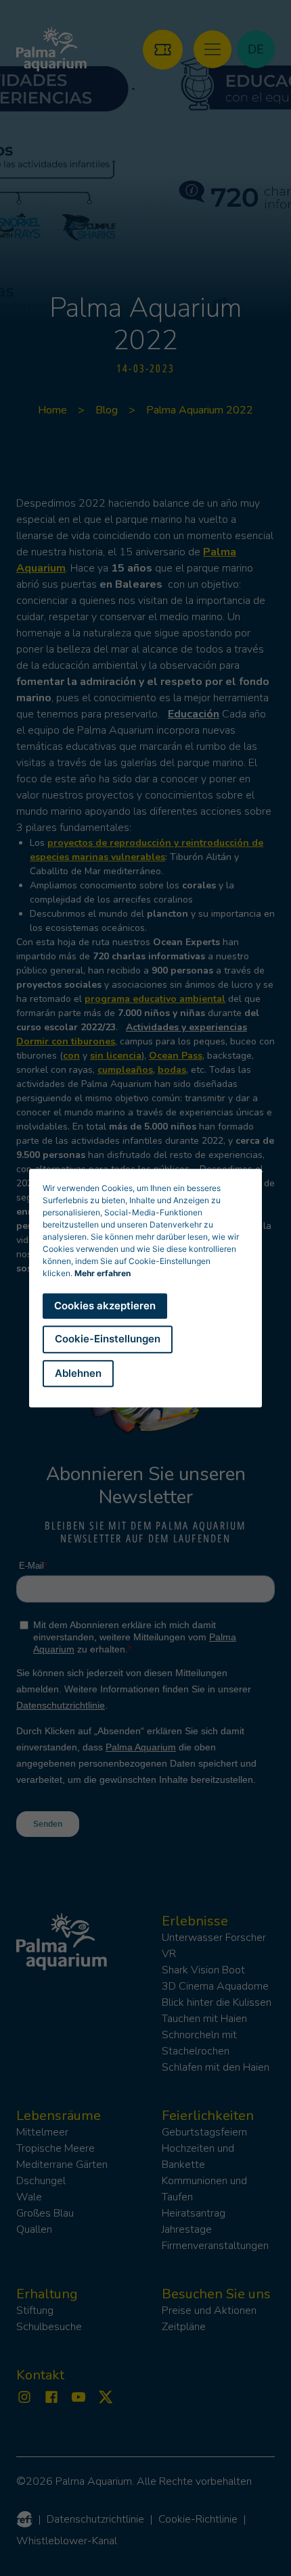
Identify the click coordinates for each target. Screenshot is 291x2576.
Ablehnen (78, 1373)
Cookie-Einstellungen (108, 1339)
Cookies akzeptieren (105, 1306)
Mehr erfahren (103, 1273)
